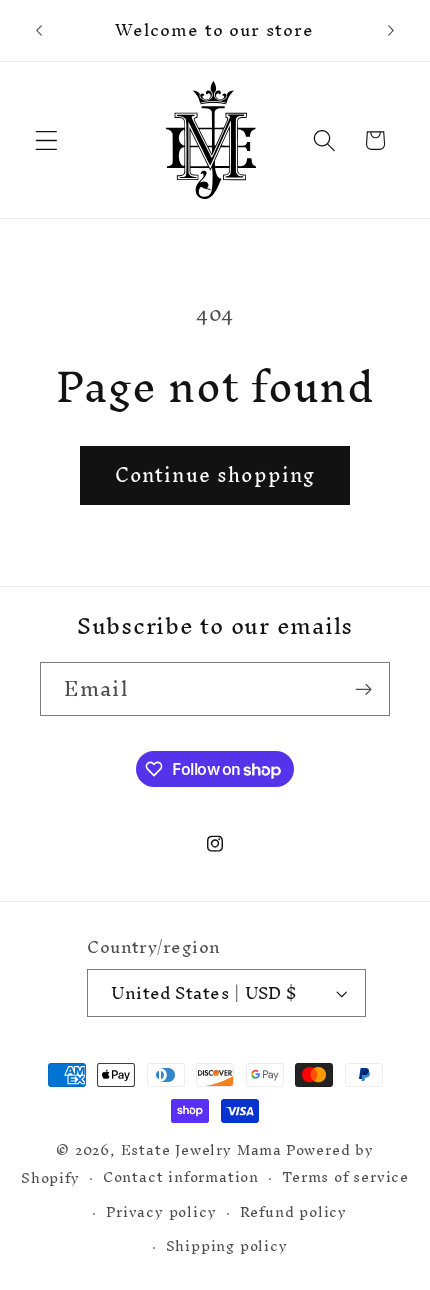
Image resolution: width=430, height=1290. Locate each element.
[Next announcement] (391, 31)
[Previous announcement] (39, 31)
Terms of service (345, 1177)
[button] (46, 140)
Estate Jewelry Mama (201, 1149)
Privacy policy (161, 1211)
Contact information (181, 1177)
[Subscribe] (363, 689)
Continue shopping (215, 475)
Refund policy (293, 1211)
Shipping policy (227, 1245)
